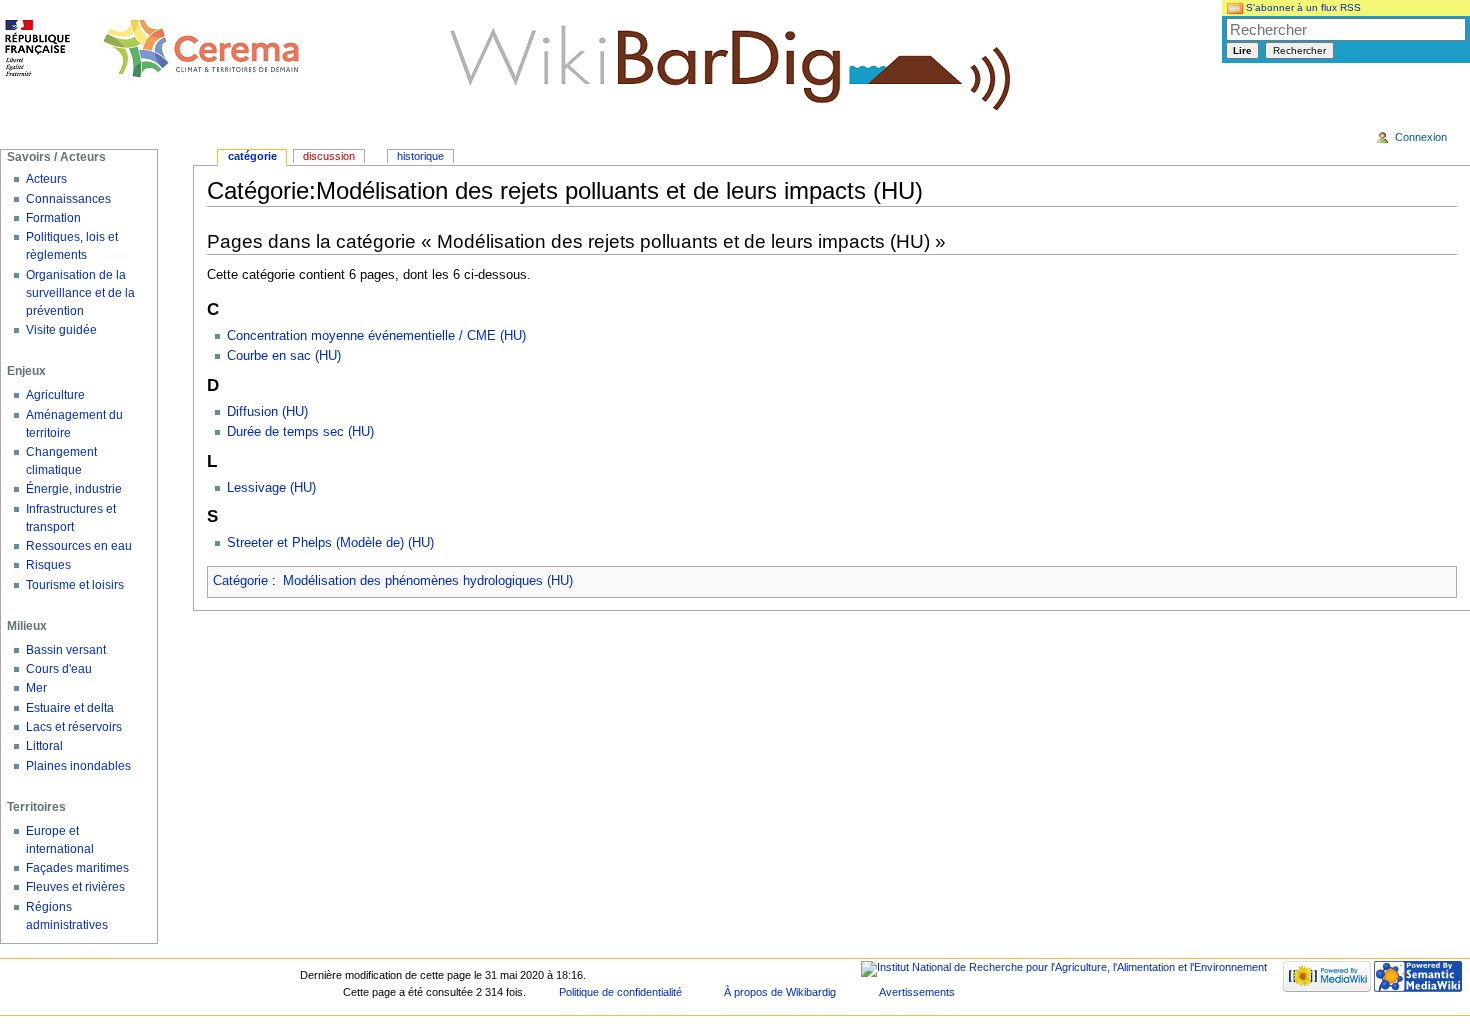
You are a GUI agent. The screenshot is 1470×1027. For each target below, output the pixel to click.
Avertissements (917, 992)
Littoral (44, 746)
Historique (420, 156)
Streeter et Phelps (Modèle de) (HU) (330, 543)
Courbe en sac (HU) (284, 356)
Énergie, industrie (74, 489)
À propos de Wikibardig (780, 992)
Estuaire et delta (70, 708)
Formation (53, 218)
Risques (48, 565)
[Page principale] (153, 50)
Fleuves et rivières (75, 887)
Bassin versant (66, 650)
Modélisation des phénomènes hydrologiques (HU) (428, 581)
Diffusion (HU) (267, 412)
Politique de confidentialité (620, 992)
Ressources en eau (79, 546)
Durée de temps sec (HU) (300, 432)
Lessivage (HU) (271, 488)
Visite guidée (61, 330)
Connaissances (68, 199)
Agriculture (55, 395)
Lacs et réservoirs (74, 727)
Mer (36, 688)
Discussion (329, 156)
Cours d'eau (59, 669)
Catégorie (240, 581)
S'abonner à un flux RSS (1302, 7)
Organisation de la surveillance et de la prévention (80, 293)
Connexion (1421, 137)
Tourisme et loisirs (75, 585)
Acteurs (46, 179)
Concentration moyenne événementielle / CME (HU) (376, 336)
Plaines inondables (78, 766)
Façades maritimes (77, 868)
